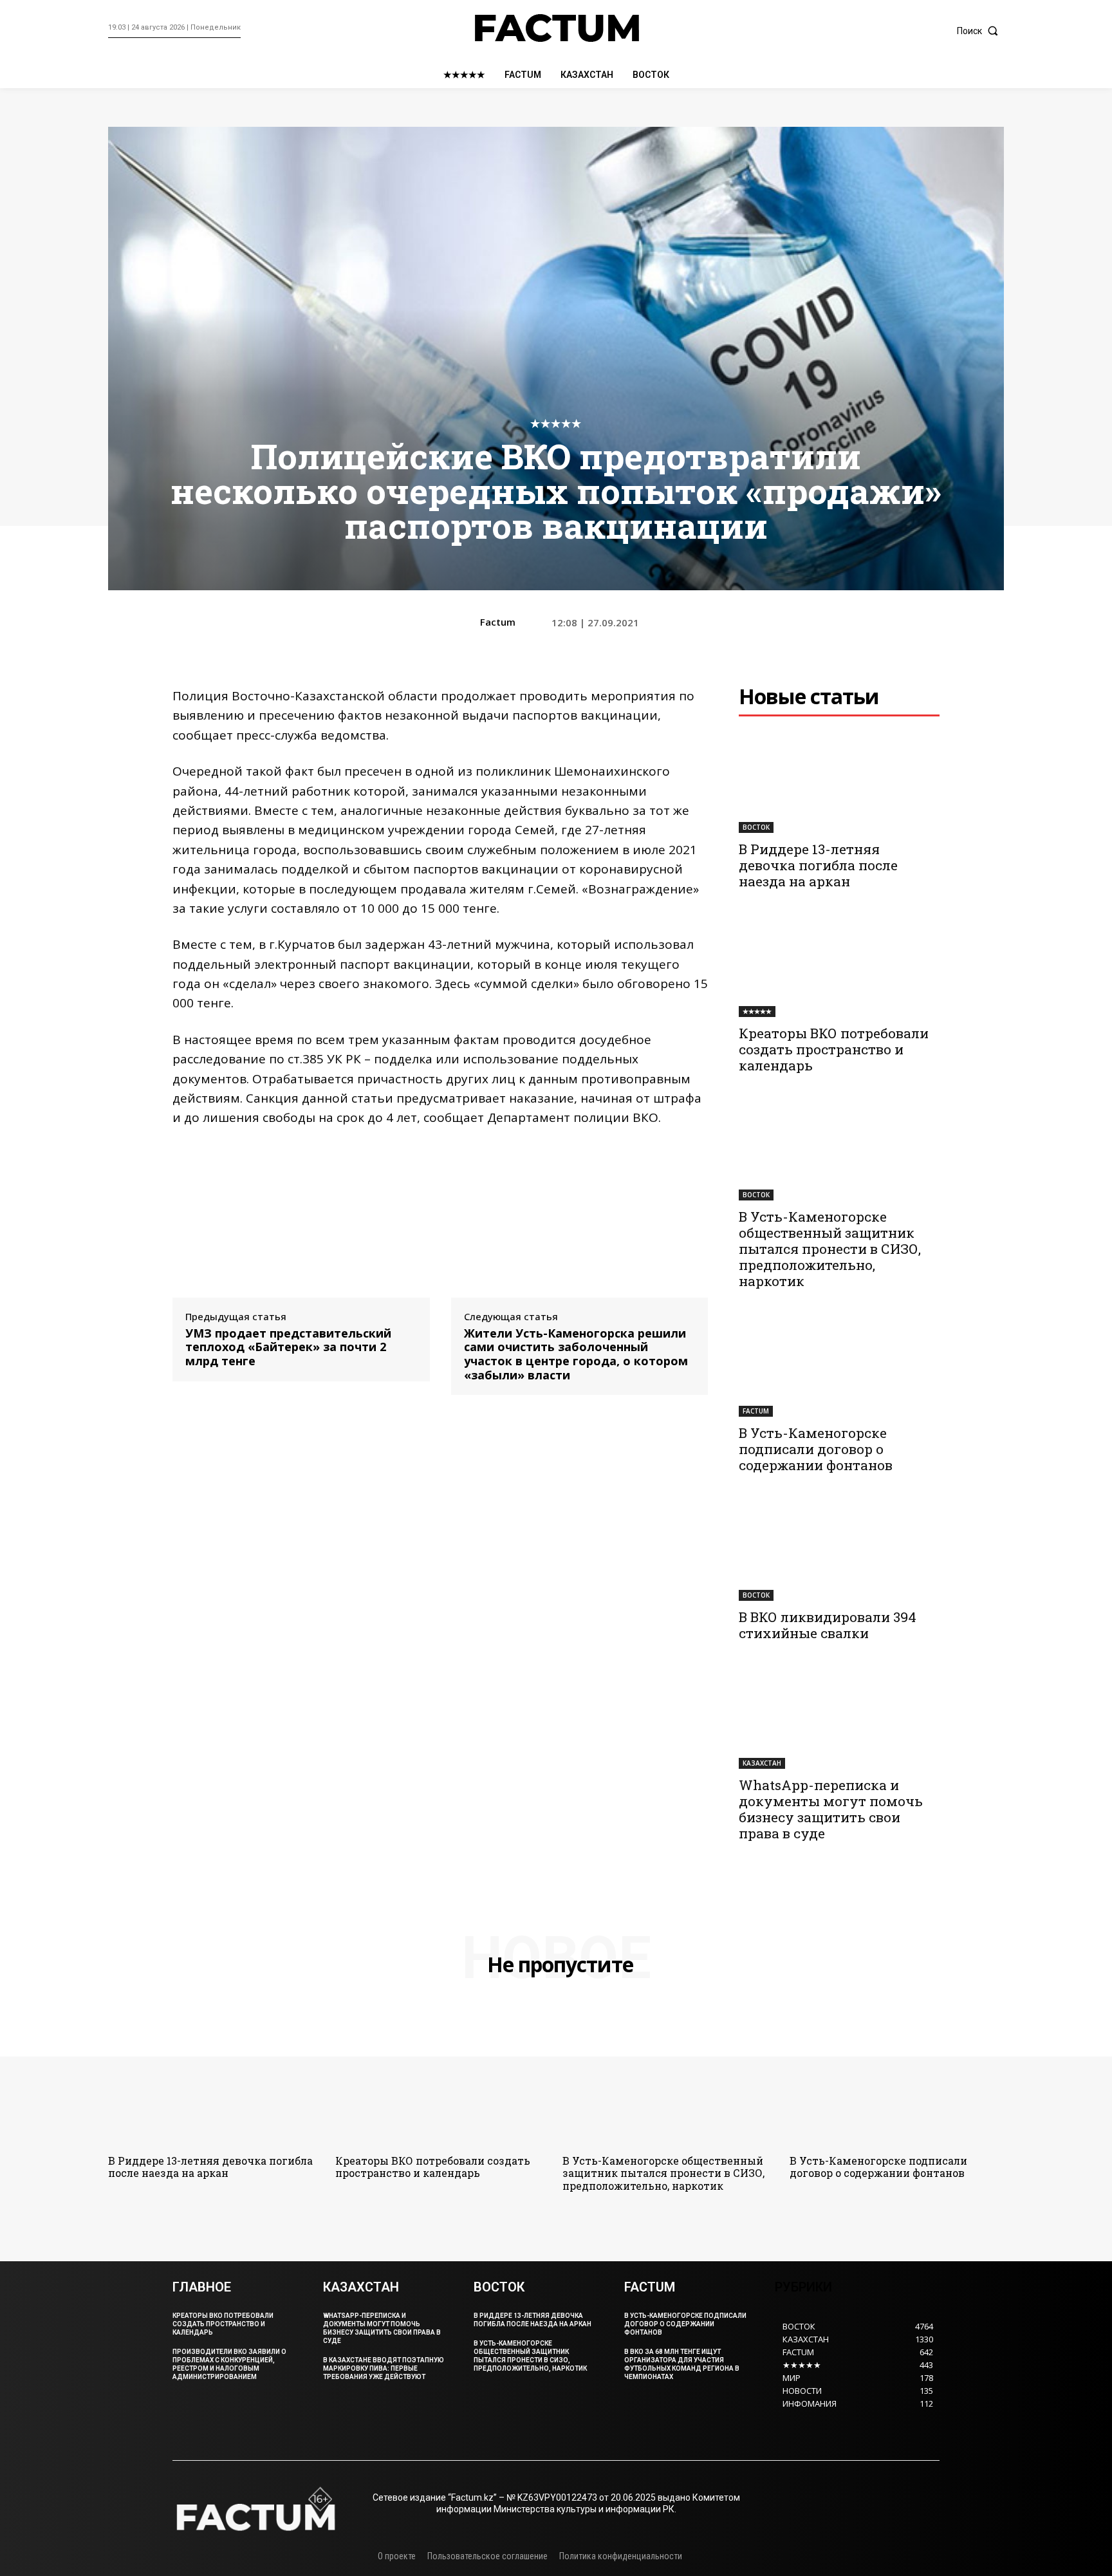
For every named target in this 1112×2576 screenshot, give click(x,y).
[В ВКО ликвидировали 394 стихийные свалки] (839, 1551)
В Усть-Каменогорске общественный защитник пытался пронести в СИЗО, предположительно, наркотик (830, 1249)
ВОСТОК (756, 827)
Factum (498, 622)
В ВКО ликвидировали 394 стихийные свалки (828, 1625)
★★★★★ (556, 423)
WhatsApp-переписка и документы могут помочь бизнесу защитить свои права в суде (831, 1809)
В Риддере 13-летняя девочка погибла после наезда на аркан (818, 865)
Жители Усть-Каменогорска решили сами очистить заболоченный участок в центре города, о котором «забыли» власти (576, 1354)
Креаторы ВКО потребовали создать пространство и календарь (834, 1049)
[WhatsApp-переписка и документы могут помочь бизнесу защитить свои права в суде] (839, 1719)
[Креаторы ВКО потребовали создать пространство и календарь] (839, 967)
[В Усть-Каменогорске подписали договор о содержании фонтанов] (839, 1367)
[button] (980, 31)
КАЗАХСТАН (762, 1763)
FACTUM (756, 1411)
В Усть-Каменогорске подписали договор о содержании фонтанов (816, 1449)
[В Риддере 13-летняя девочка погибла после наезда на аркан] (839, 783)
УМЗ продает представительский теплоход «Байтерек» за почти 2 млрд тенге (288, 1348)
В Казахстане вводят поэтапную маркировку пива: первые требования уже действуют (384, 2368)
